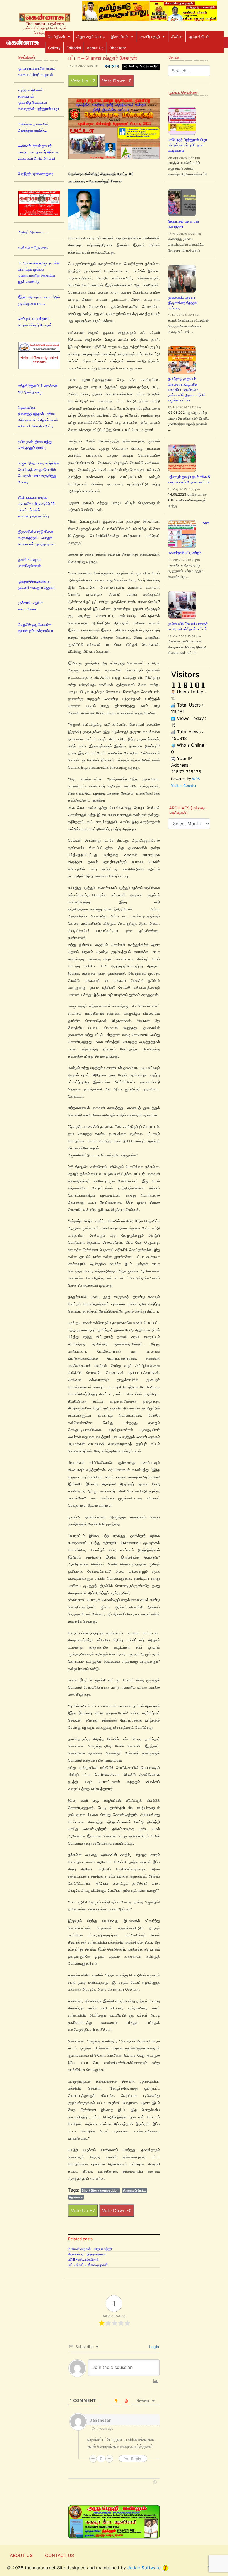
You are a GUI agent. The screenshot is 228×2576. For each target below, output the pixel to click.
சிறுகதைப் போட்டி (91, 37)
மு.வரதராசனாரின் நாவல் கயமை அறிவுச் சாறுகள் (37, 71)
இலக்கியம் (120, 37)
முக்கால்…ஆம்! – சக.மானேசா (31, 606)
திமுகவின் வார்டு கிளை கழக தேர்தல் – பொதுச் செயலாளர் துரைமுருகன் (36, 538)
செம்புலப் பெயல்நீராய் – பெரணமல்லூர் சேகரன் (35, 322)
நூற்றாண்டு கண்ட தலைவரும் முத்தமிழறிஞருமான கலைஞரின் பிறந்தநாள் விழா (39, 99)
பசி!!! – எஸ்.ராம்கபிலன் (83, 2259)
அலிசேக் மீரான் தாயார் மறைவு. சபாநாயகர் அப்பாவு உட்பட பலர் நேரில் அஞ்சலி (38, 152)
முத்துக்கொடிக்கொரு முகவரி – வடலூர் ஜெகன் (36, 584)
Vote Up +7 (83, 81)
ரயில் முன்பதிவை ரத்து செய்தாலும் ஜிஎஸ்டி (35, 445)
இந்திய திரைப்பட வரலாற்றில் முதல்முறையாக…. (39, 300)
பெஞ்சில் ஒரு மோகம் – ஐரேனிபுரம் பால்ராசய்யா (36, 628)
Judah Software (144, 2568)
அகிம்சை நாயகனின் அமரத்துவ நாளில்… (33, 127)
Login (153, 2347)
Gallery (54, 48)
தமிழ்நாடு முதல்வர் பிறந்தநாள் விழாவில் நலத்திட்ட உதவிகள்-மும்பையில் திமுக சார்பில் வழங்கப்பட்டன (187, 389)
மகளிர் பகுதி (150, 37)
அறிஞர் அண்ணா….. (33, 232)
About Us (95, 48)
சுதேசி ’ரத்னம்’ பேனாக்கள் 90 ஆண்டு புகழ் (38, 389)
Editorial (74, 48)
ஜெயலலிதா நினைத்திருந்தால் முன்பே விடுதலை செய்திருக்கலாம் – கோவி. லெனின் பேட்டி (38, 417)
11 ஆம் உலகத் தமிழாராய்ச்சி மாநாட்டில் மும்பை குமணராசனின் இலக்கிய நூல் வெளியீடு (39, 272)
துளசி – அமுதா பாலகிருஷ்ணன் (29, 563)
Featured (112, 66)
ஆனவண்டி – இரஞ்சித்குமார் (87, 2254)
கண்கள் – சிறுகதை (33, 248)
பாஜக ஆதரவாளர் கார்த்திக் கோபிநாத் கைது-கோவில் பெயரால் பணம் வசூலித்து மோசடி (39, 473)
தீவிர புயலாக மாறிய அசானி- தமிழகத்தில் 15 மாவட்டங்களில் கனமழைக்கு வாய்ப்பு (36, 507)
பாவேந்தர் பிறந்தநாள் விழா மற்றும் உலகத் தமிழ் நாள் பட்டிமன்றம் (188, 145)
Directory (118, 48)
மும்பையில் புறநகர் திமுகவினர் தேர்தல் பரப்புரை (183, 303)
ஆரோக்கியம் (199, 37)
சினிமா (177, 37)
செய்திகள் (56, 37)
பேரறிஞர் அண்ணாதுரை (36, 174)
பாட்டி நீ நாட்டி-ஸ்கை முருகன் (88, 2265)
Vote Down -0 (117, 81)
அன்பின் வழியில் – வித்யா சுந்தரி (90, 2249)
